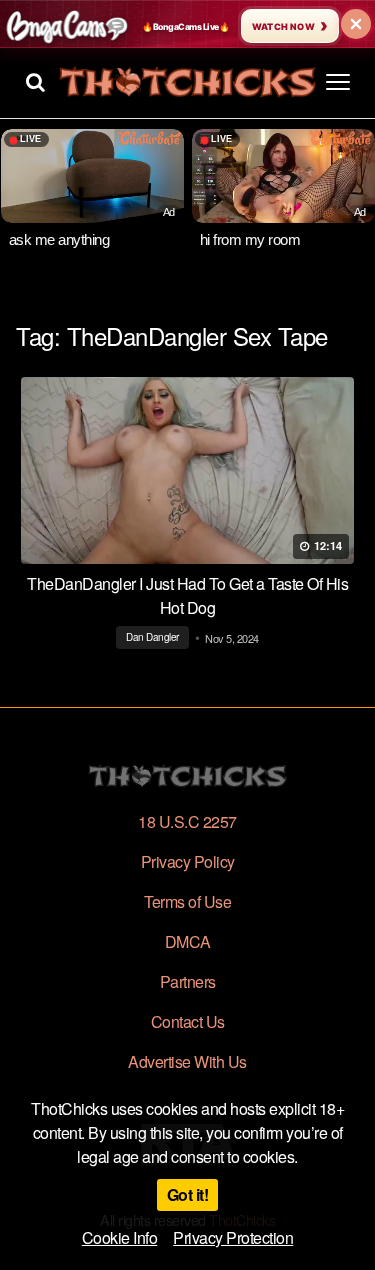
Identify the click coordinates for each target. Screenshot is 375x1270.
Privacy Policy (188, 861)
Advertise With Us (187, 1061)
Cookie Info (120, 1237)
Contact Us (188, 1021)
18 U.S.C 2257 (187, 821)
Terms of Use (187, 901)
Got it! (188, 1194)
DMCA (188, 941)
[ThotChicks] (187, 82)
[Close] (356, 24)
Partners (188, 981)
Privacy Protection (233, 1237)
